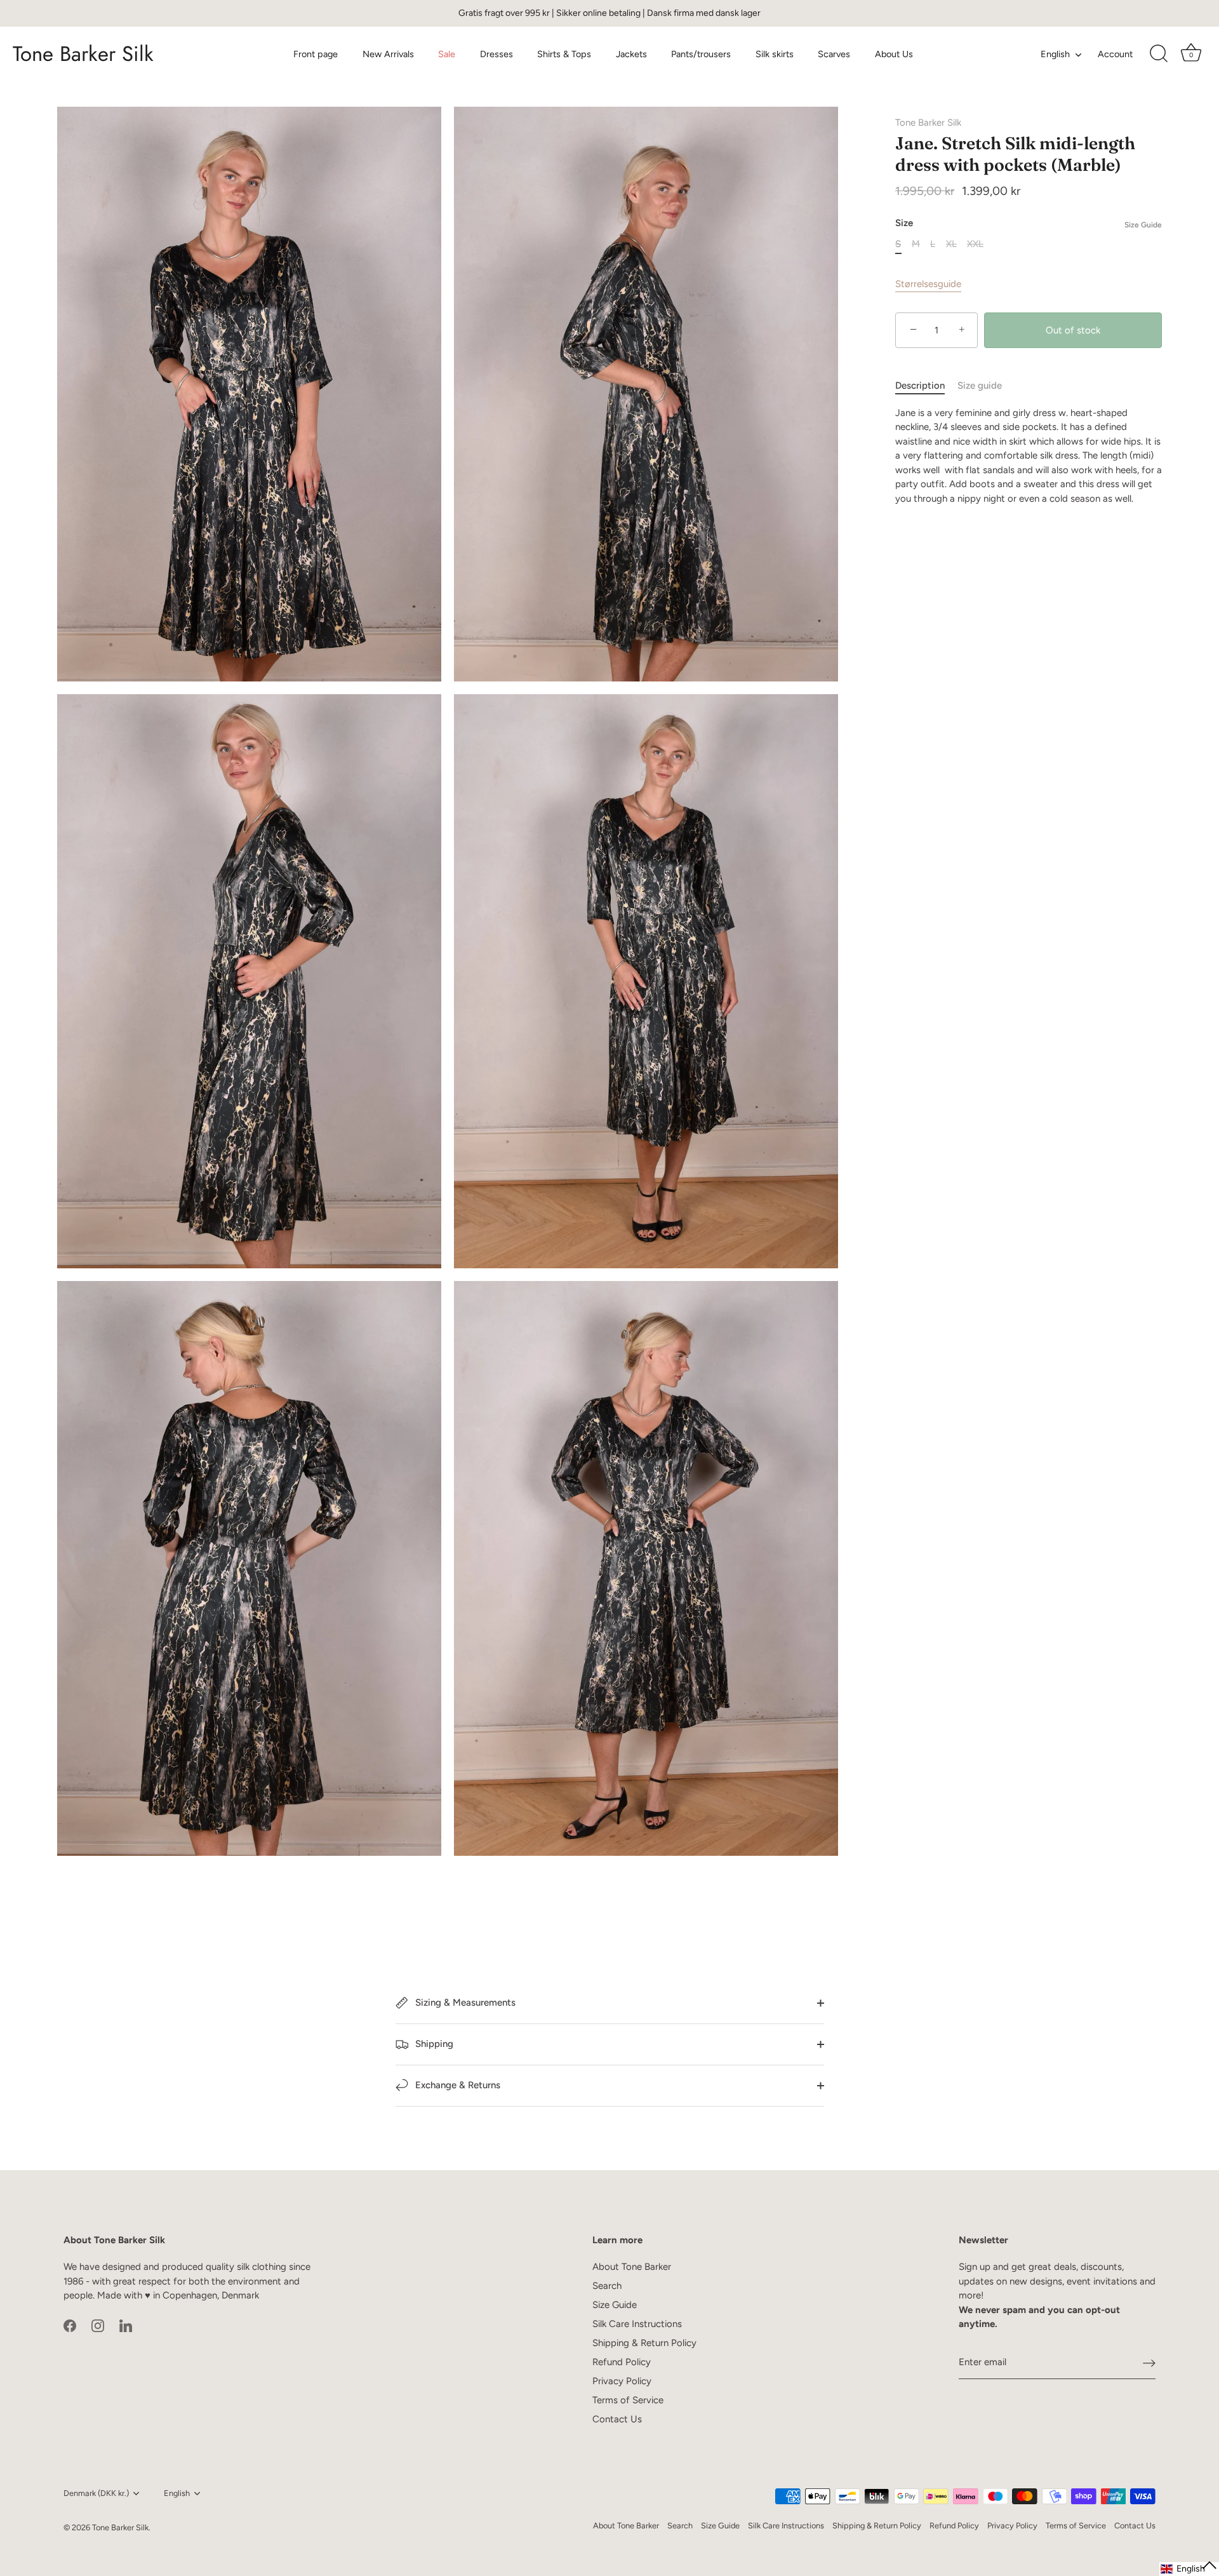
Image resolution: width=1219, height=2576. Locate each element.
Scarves (834, 54)
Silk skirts (775, 54)
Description (920, 386)
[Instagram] (98, 2325)
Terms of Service (628, 2400)
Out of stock (1073, 330)
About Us (894, 54)
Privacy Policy (622, 2381)
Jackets (631, 54)
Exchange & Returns (456, 2085)
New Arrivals (388, 54)
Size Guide (1143, 225)
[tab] (926, 386)
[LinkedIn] (126, 2325)
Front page (316, 54)
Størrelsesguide (928, 284)
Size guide (980, 386)
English (1055, 54)
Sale (447, 54)
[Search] (1159, 54)
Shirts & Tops (564, 54)
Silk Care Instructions (637, 2324)
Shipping (433, 2044)
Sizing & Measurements (464, 2002)
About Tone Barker (632, 2267)
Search (607, 2286)
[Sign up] (1149, 2363)
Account (1115, 54)
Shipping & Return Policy (644, 2343)
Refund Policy (622, 2362)
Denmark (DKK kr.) (96, 2493)
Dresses (496, 54)
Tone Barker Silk (83, 54)
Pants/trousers (701, 54)
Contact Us (617, 2419)
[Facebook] (70, 2325)
